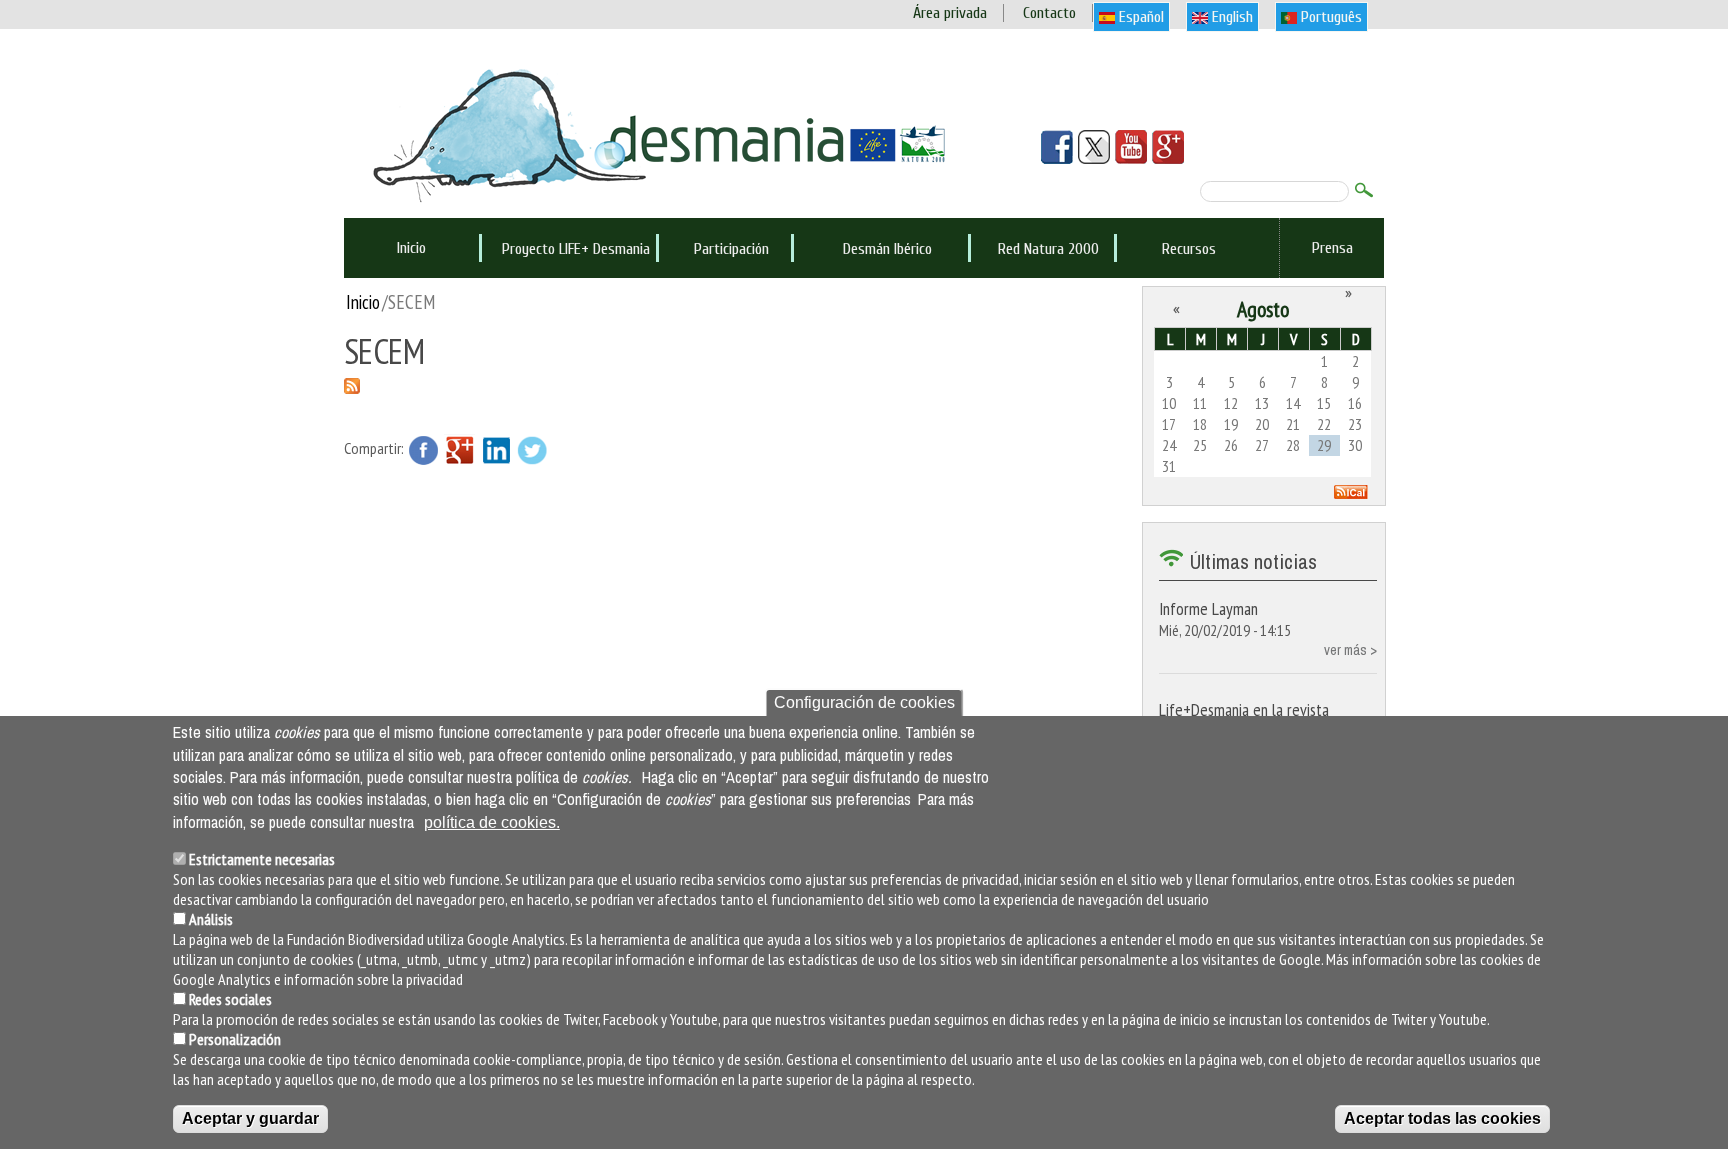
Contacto (1049, 13)
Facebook (424, 450)
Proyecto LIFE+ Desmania (576, 249)
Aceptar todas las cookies (1442, 1118)
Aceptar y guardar (250, 1118)
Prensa (1332, 248)
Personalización (235, 1039)
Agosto (1263, 309)
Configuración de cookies (864, 702)
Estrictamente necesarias (262, 859)
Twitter (532, 450)
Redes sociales (230, 999)
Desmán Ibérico (887, 249)
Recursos (1189, 249)
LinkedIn (496, 450)
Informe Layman (1208, 608)
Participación (731, 249)
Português (1329, 17)
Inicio (411, 248)
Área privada (950, 13)
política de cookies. (492, 822)
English (1230, 17)
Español (1139, 17)
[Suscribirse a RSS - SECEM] (352, 384)
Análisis (211, 919)
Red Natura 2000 (1048, 249)
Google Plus (460, 450)
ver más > (1350, 649)
